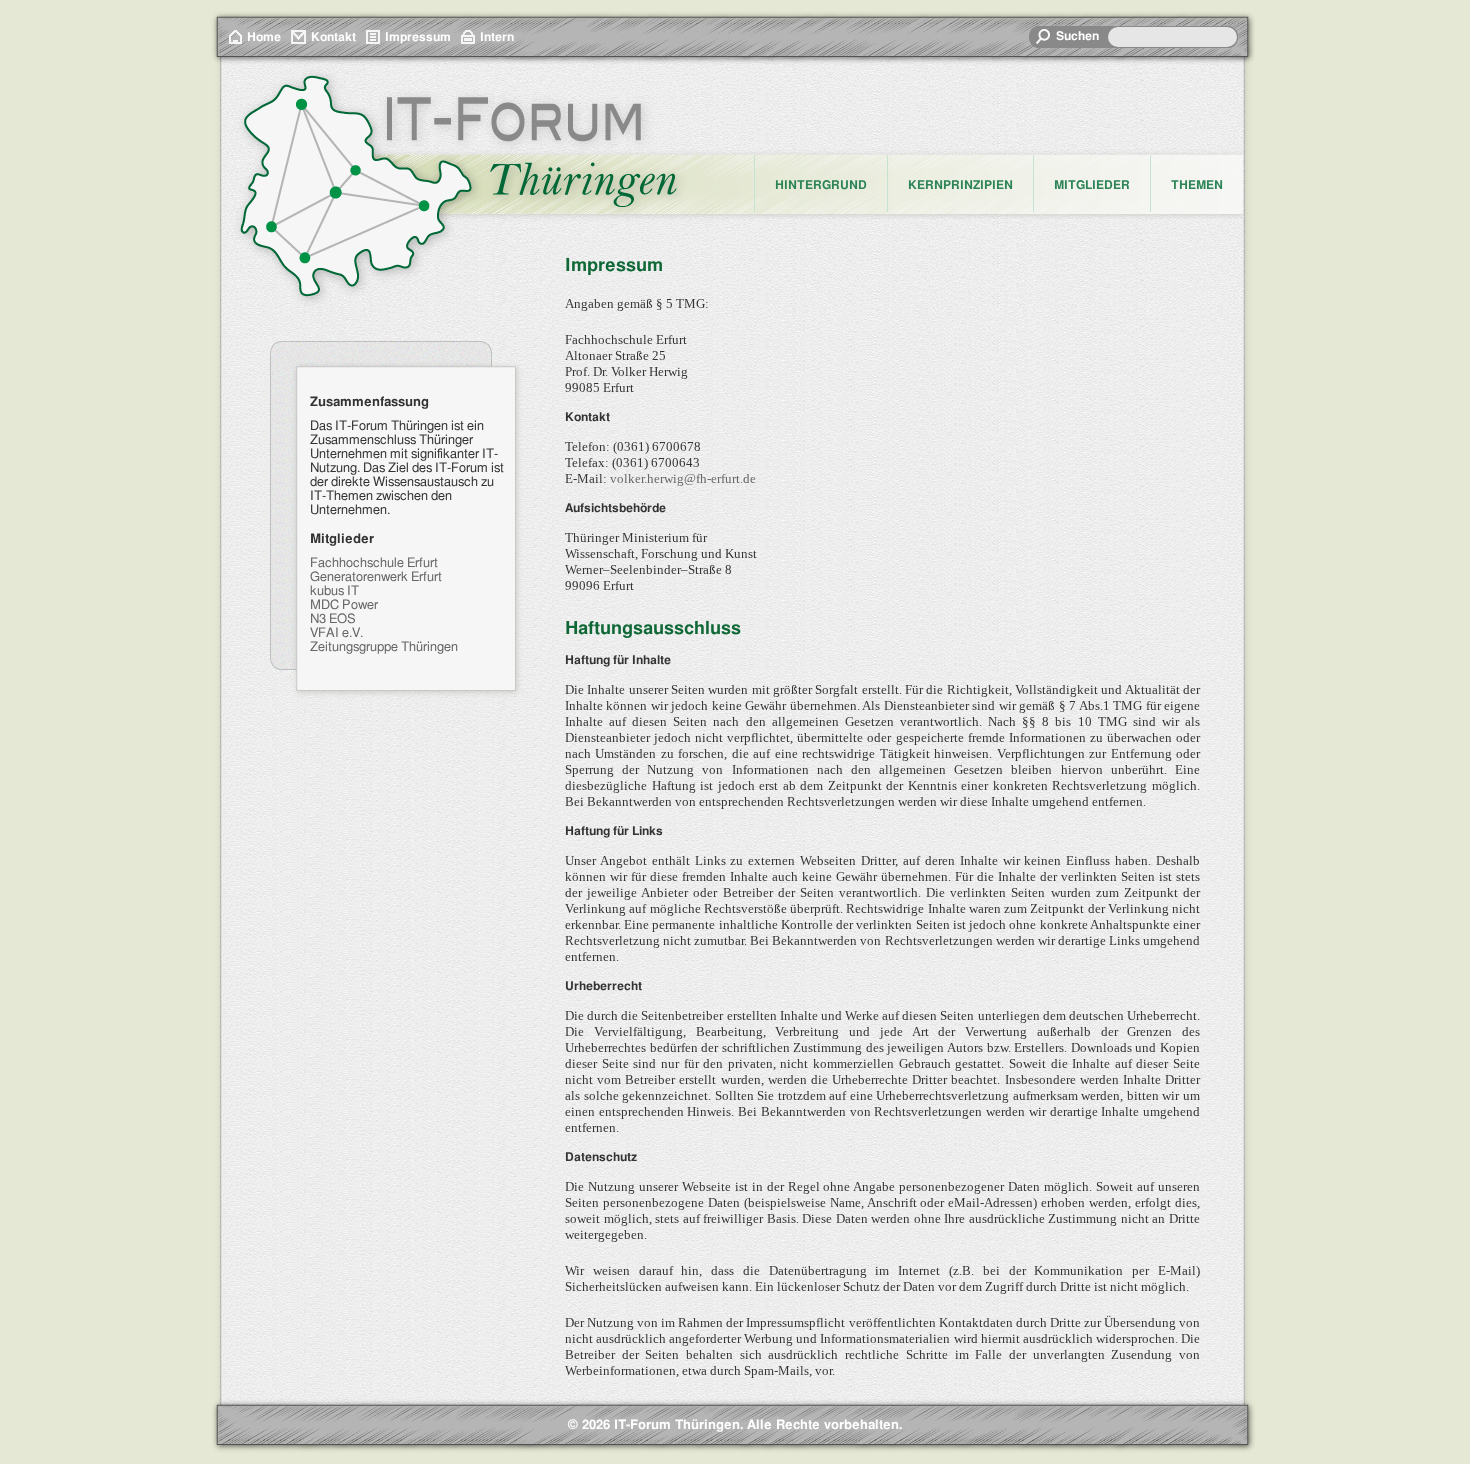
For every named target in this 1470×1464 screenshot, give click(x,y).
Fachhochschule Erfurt (374, 563)
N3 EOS (333, 619)
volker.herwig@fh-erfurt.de (683, 478)
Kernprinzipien (960, 185)
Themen (1197, 185)
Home (264, 37)
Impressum (418, 37)
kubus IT (334, 591)
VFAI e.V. (336, 633)
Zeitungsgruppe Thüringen (384, 647)
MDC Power (344, 605)
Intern (497, 37)
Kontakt (333, 37)
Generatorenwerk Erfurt (376, 577)
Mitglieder (1092, 185)
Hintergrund (821, 185)
